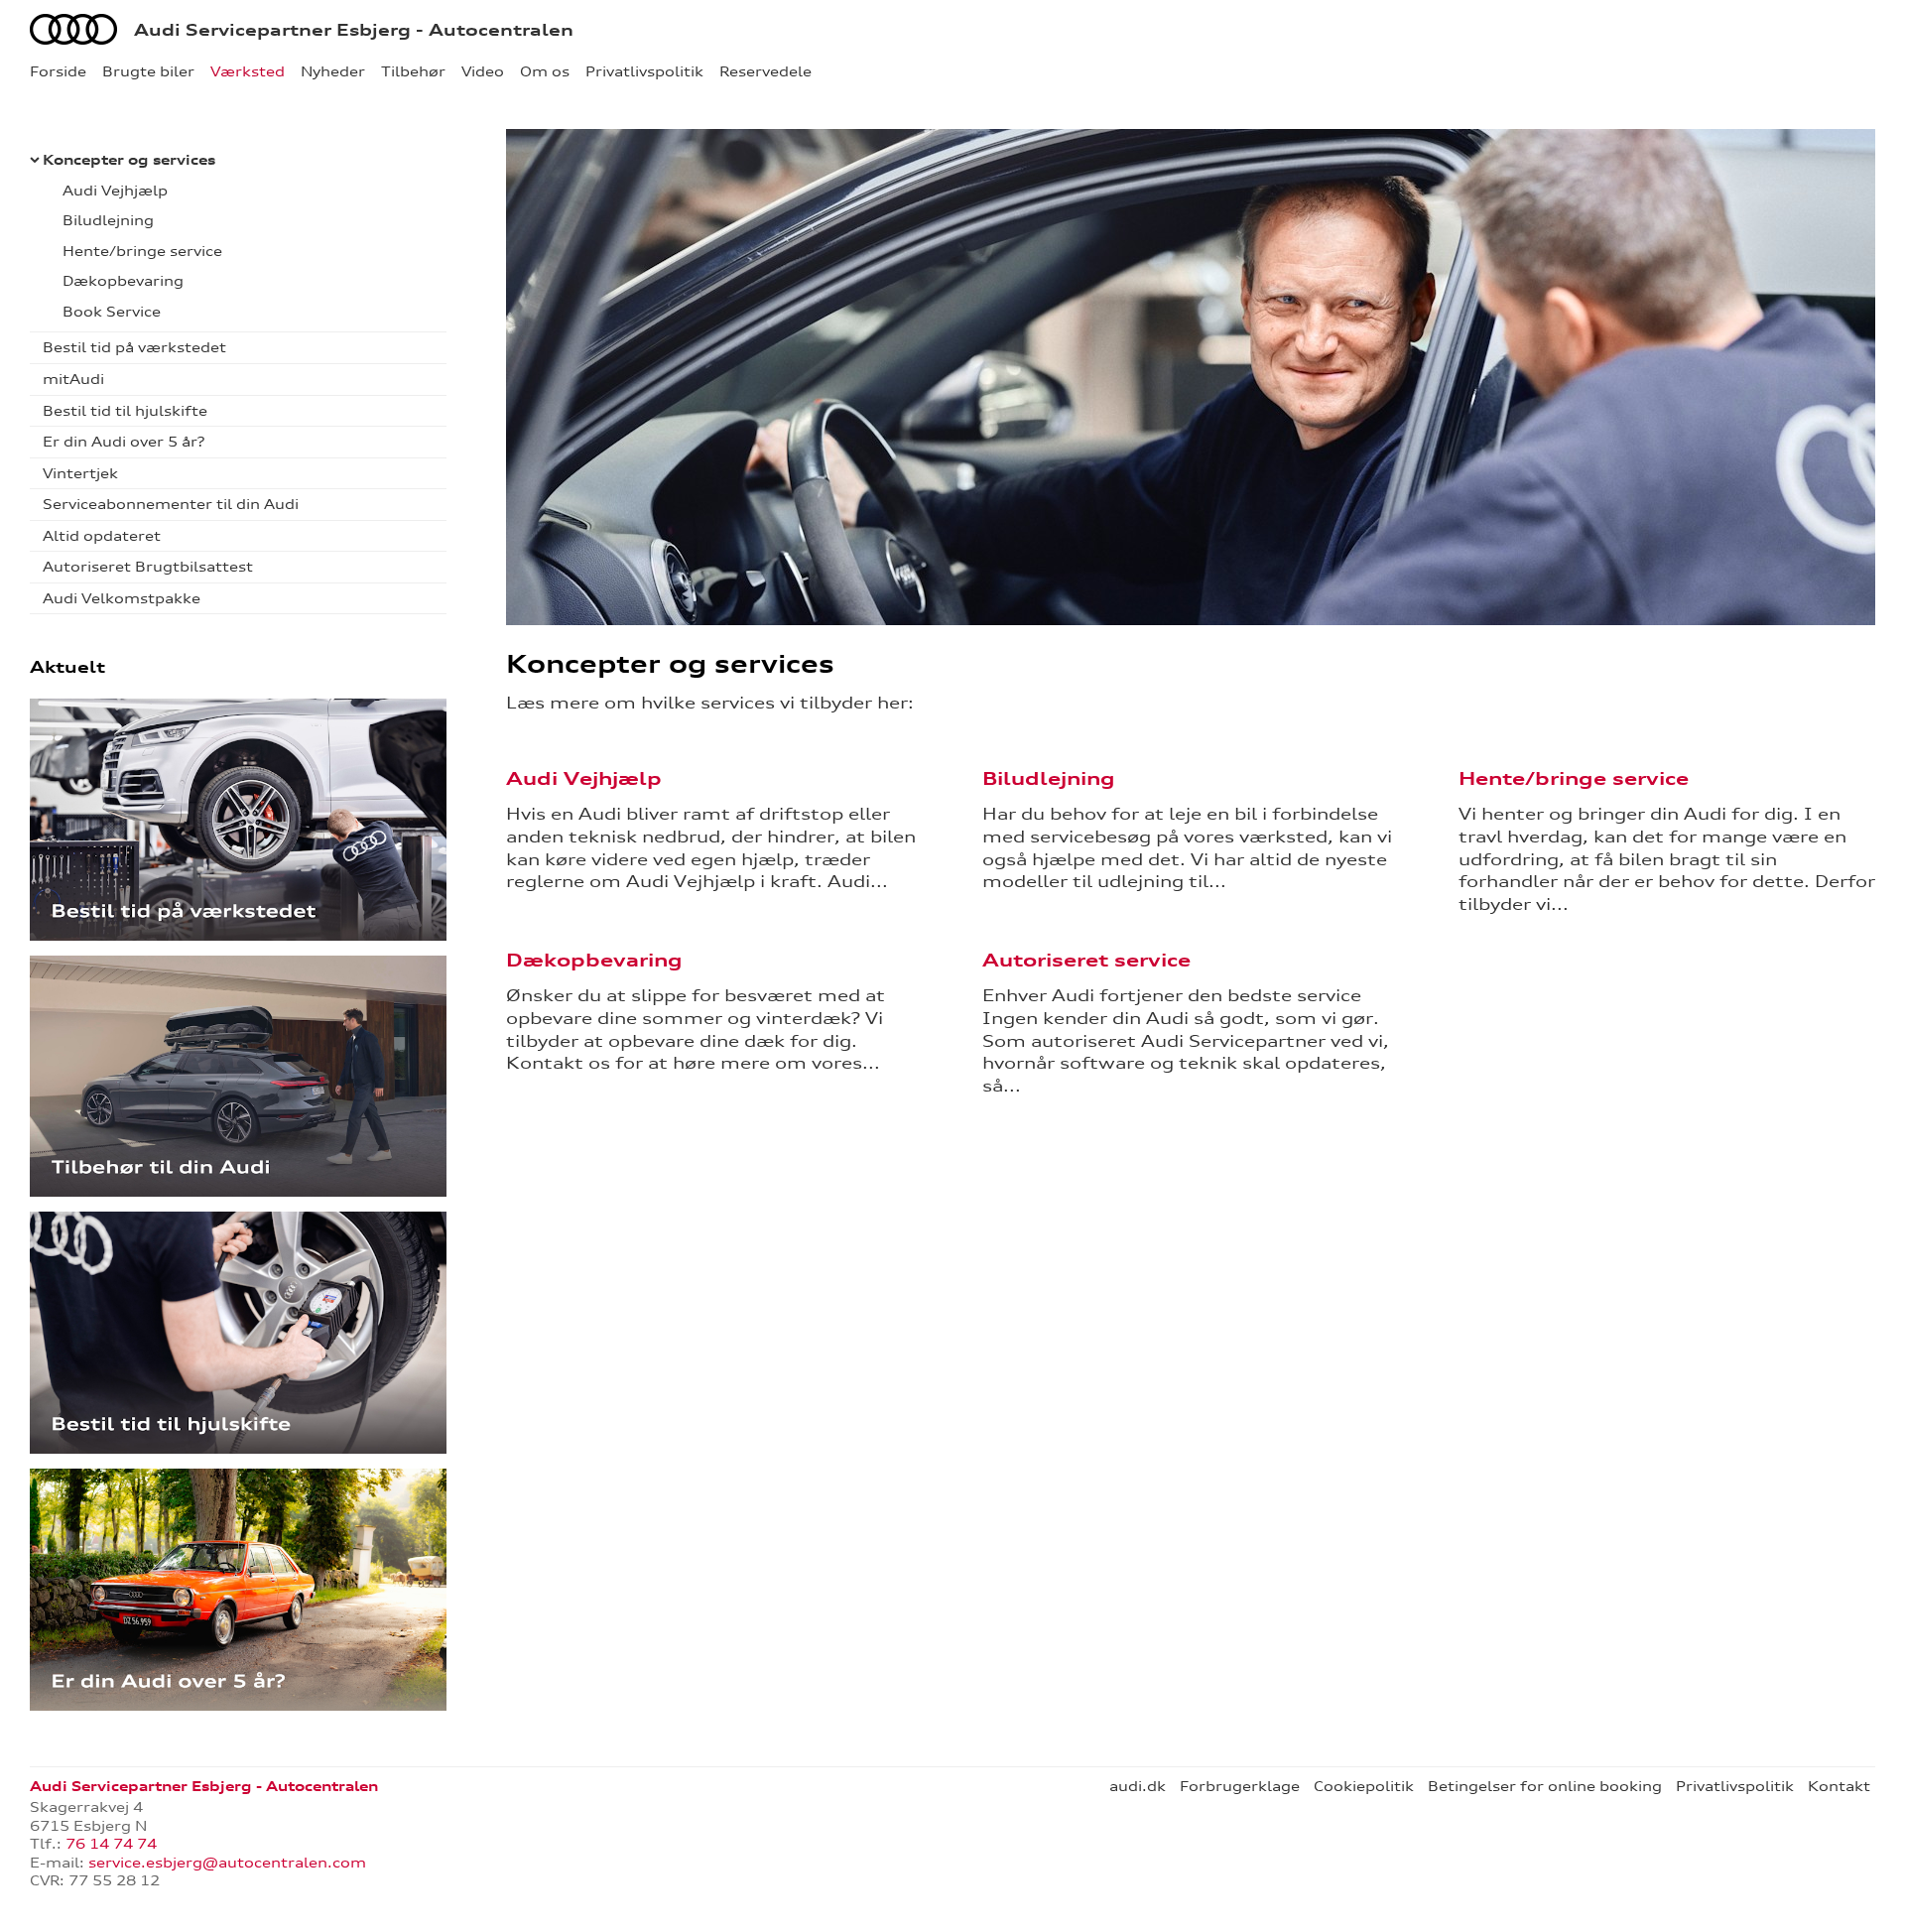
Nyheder (333, 71)
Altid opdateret (102, 536)
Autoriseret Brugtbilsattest (148, 567)
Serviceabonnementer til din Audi (171, 504)
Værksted (248, 71)
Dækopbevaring (123, 281)
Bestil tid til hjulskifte (125, 411)
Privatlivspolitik (644, 71)
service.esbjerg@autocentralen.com (227, 1863)
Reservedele (765, 71)
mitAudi (73, 379)
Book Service (112, 312)
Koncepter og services (129, 160)
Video (483, 71)
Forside (58, 71)
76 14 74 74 (111, 1844)
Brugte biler (148, 71)
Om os (545, 71)
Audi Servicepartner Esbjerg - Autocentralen (354, 30)
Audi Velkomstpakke (122, 598)
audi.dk (1138, 1786)
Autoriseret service (1086, 960)
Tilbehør (413, 71)
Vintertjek (80, 473)
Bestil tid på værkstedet (134, 347)
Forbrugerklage (1240, 1786)
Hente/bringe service (142, 251)
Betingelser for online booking (1545, 1786)
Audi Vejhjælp (115, 191)
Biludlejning (108, 220)
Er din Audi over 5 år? (124, 442)
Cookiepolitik (1364, 1786)
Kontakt (1839, 1786)
